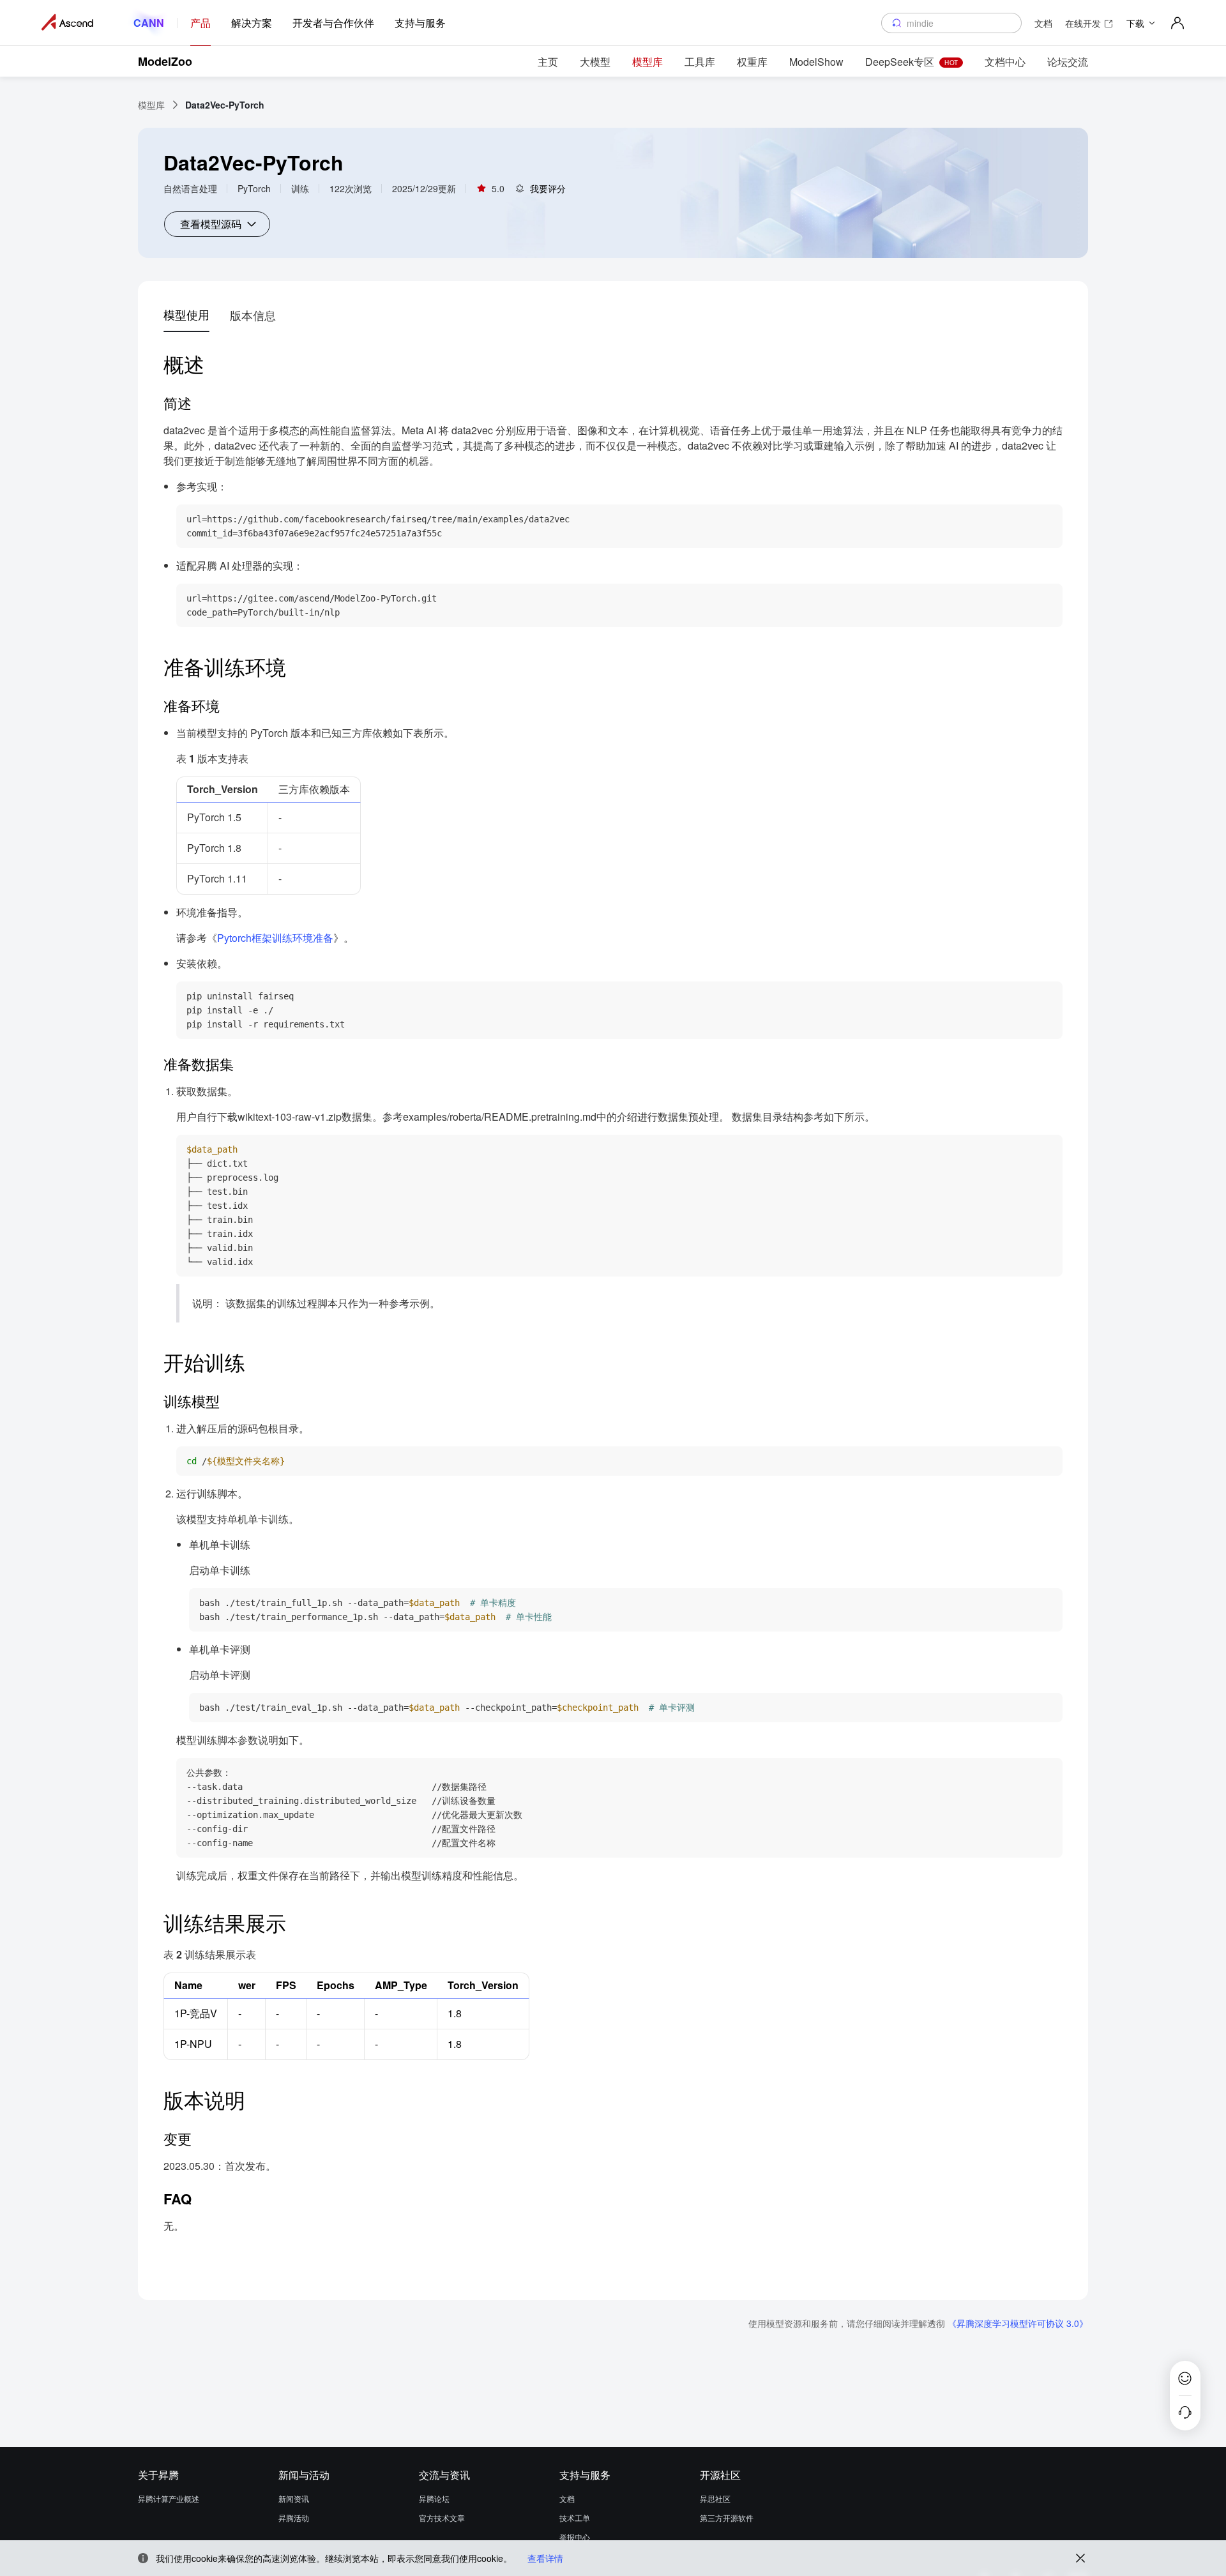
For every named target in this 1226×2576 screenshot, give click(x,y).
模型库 (151, 105)
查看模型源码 (211, 224)
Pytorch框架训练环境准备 (275, 938)
